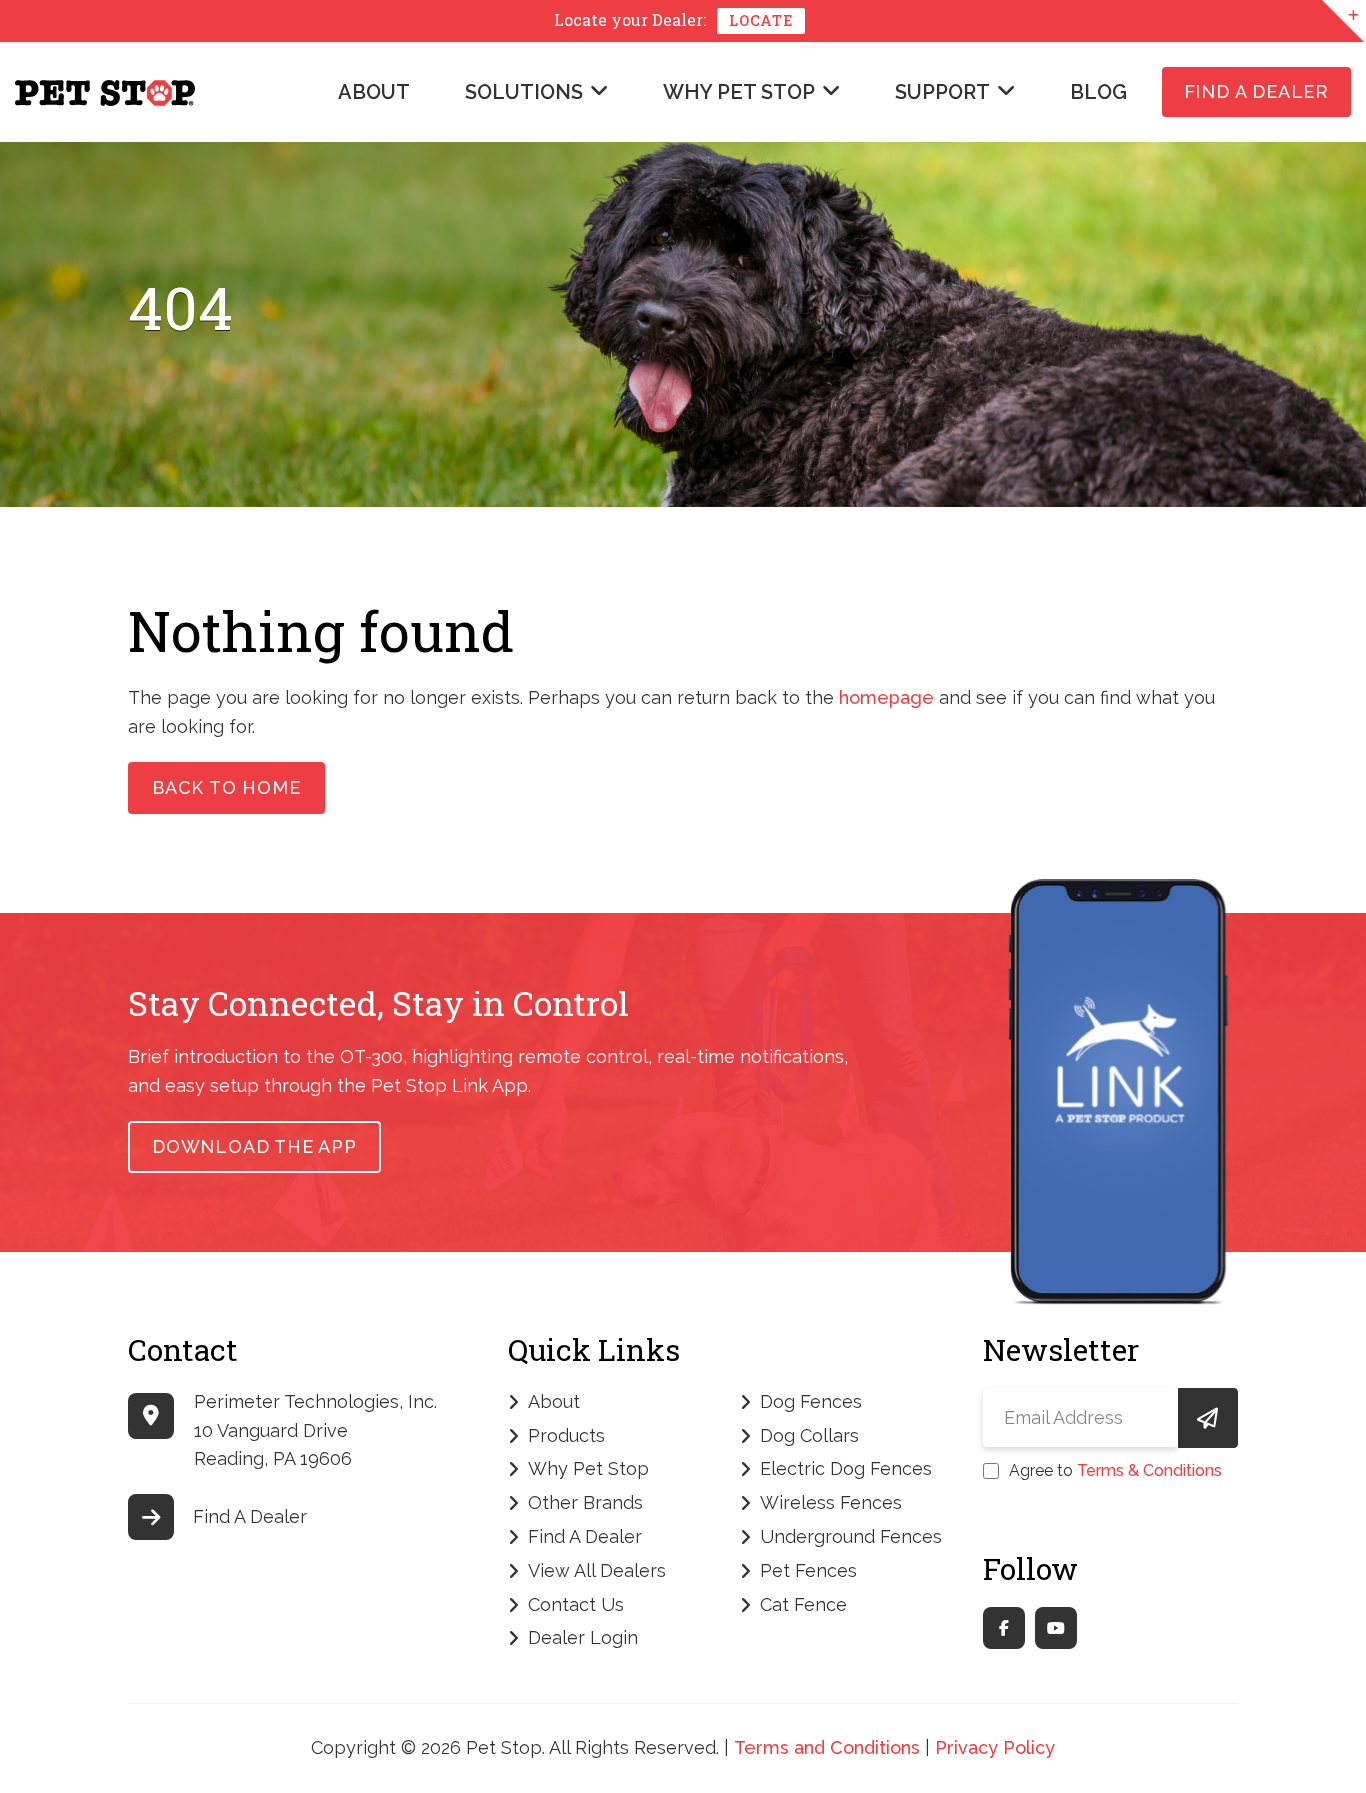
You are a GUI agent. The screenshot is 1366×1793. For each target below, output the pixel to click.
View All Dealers (597, 1570)
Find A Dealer (1256, 91)
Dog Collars (809, 1435)
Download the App (254, 1146)
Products (566, 1435)
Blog (1098, 92)
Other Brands (585, 1502)
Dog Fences (811, 1401)
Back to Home (226, 787)
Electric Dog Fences (846, 1468)
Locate (761, 20)
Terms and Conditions (827, 1747)
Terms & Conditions (1149, 1470)
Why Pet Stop (739, 92)
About (374, 92)
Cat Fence (803, 1604)
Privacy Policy (995, 1747)
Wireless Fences (831, 1502)
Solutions (524, 92)
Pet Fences (808, 1570)
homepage (886, 697)
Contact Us (576, 1604)
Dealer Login (583, 1637)
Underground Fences (851, 1536)
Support (942, 92)
